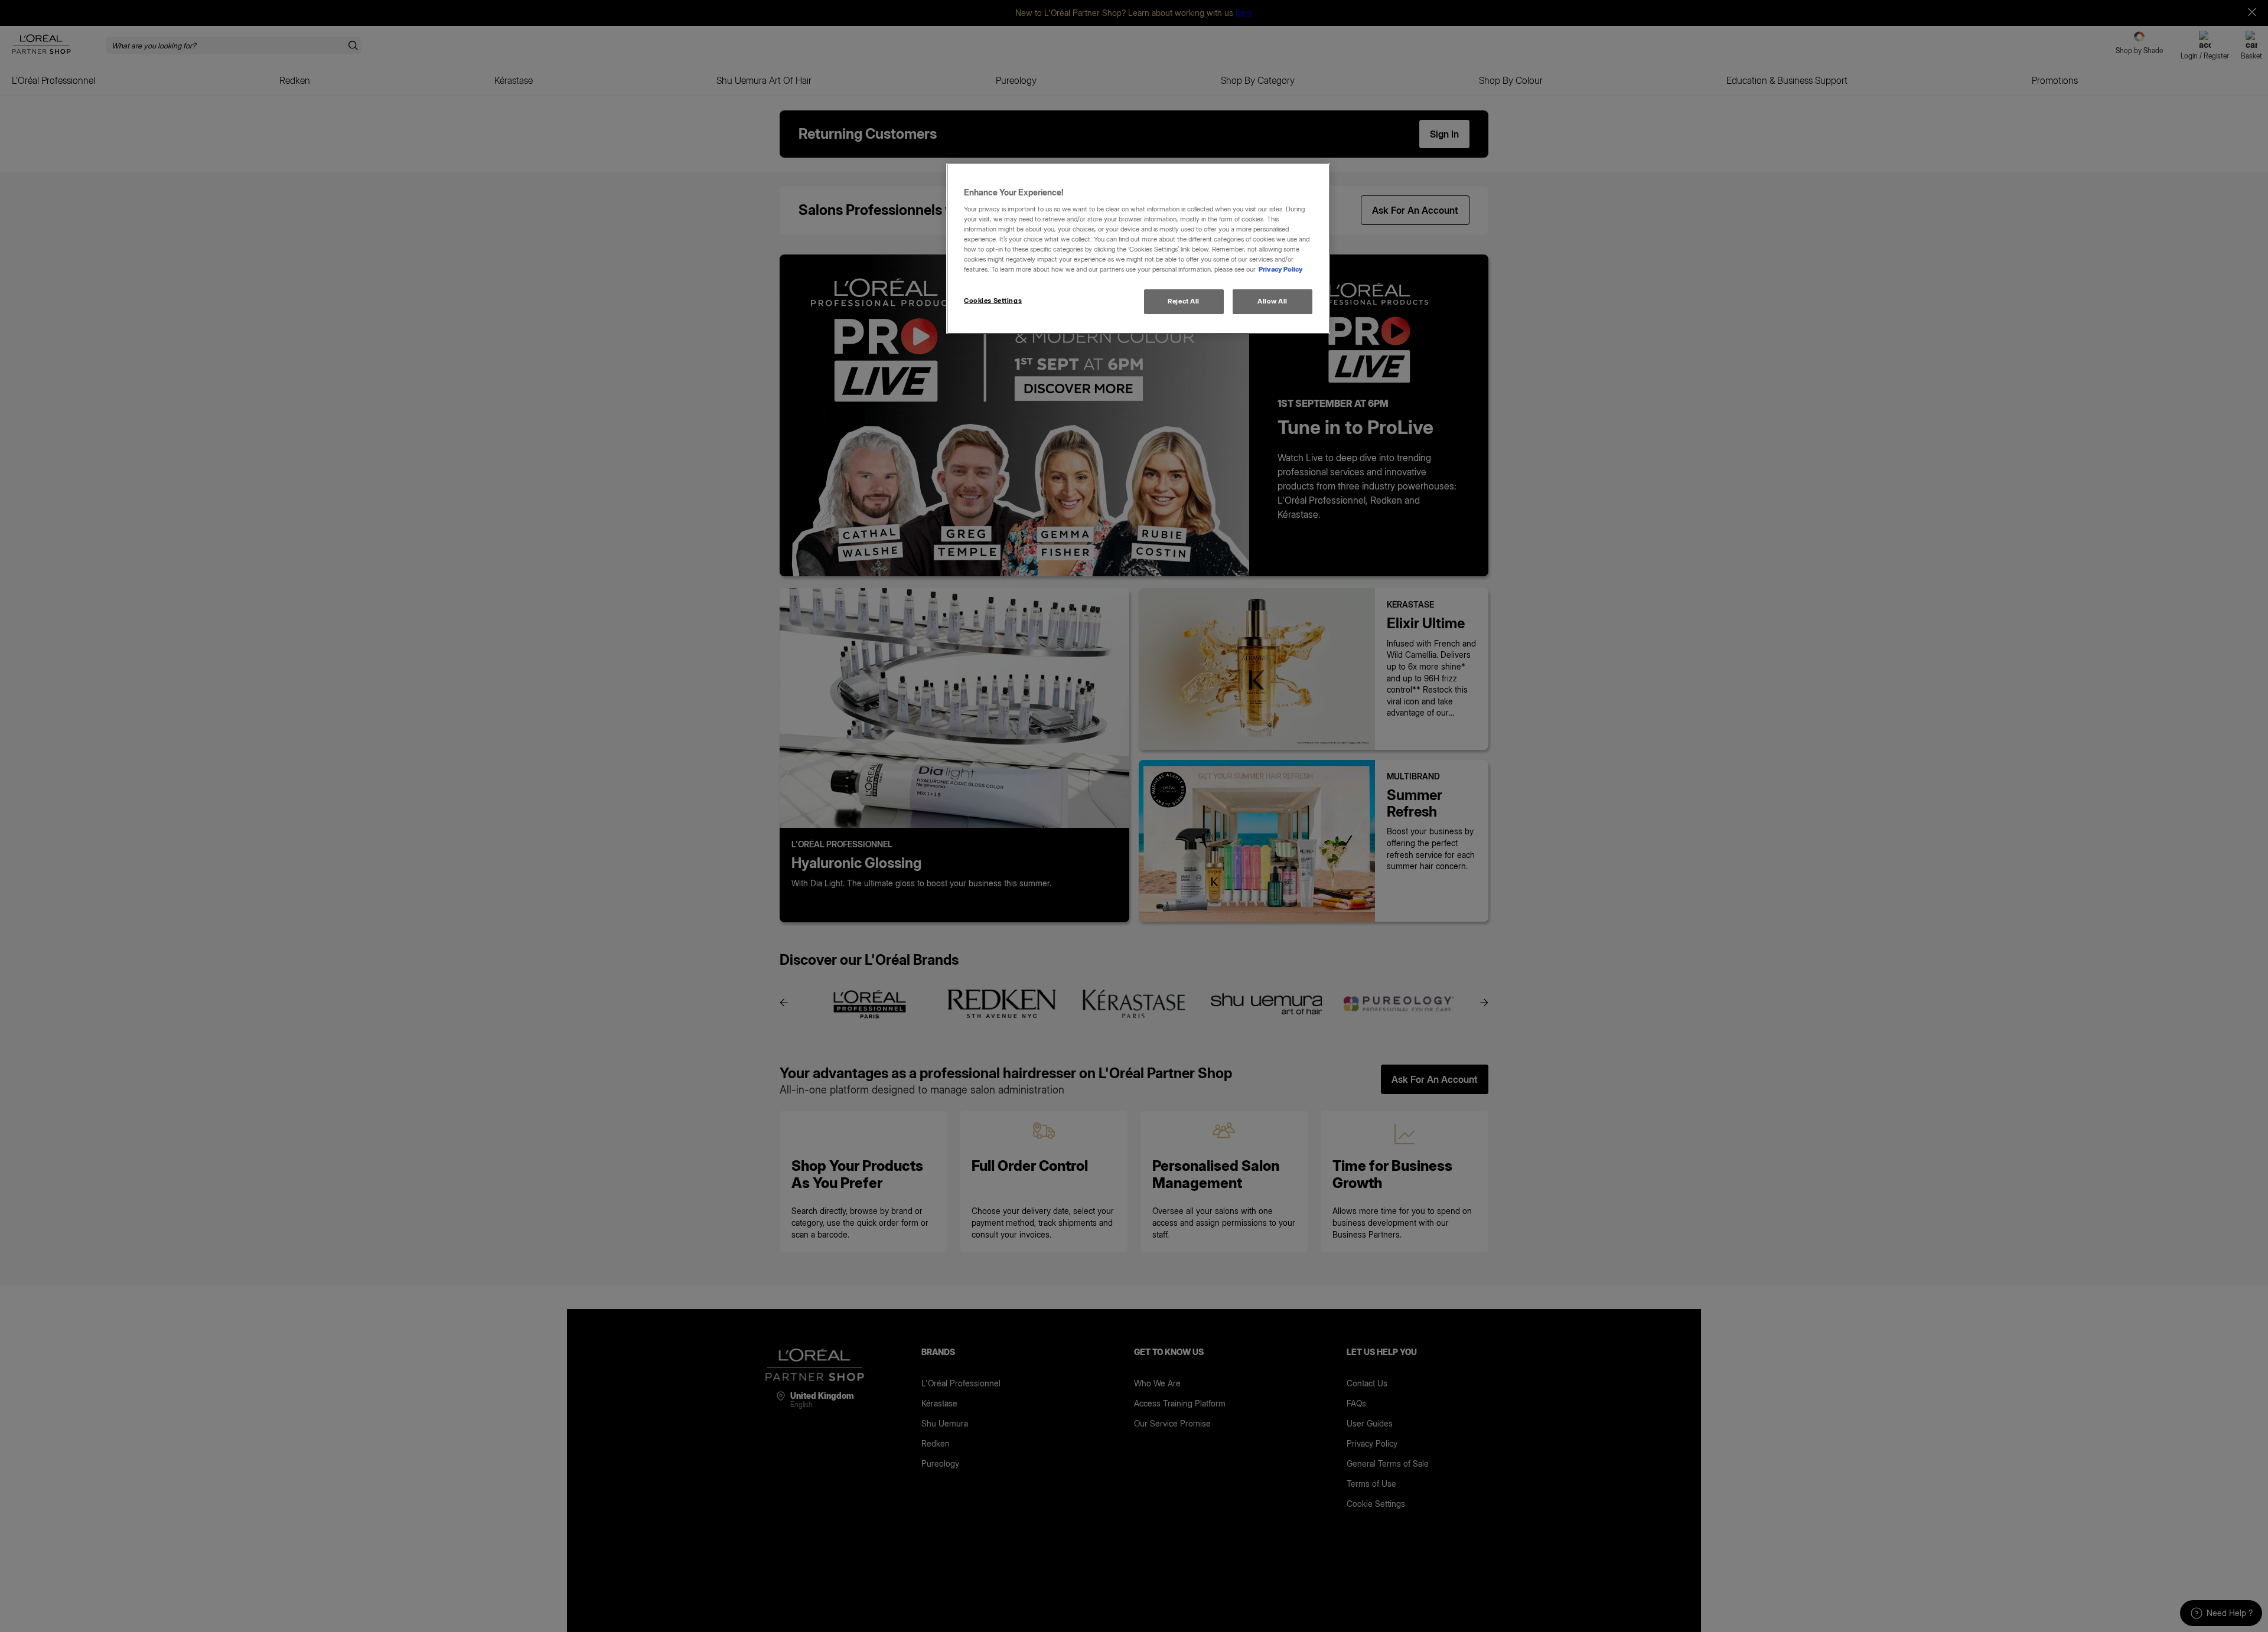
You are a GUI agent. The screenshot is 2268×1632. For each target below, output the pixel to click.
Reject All (1184, 301)
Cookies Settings (993, 301)
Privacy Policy (1281, 269)
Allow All (1273, 301)
